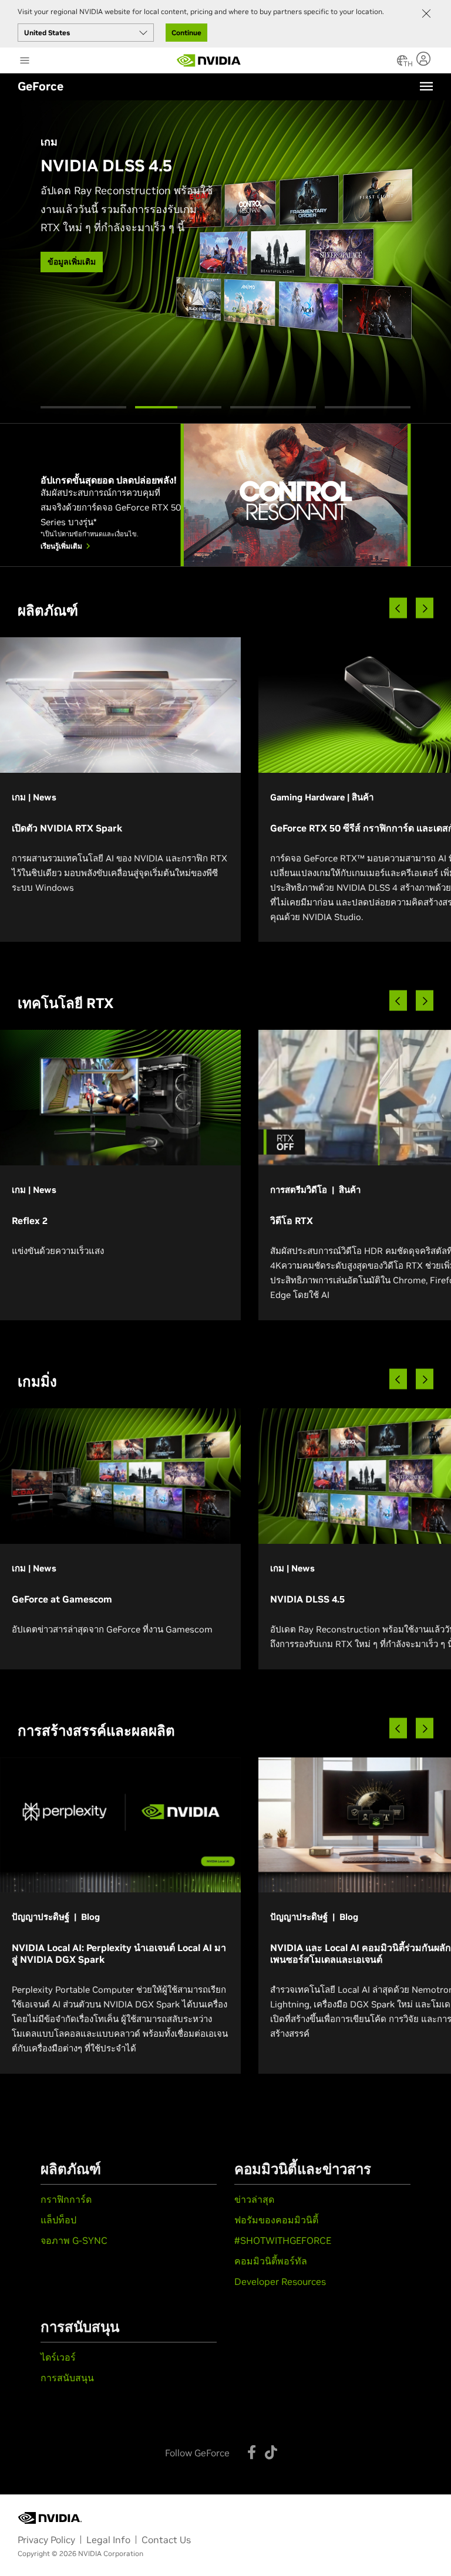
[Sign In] (425, 59)
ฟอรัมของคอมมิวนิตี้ (276, 2220)
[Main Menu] (25, 62)
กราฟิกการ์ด (66, 2199)
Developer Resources (280, 2281)
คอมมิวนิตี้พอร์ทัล (271, 2261)
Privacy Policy (46, 2540)
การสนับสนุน (67, 2378)
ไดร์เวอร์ (58, 2357)
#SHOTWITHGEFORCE (283, 2240)
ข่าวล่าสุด (254, 2199)
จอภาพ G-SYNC (74, 2240)
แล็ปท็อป (58, 2220)
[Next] (425, 608)
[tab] (83, 407)
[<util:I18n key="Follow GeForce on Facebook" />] (252, 2452)
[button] (402, 64)
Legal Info (108, 2540)
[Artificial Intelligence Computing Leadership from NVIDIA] (209, 60)
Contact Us (166, 2540)
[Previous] (398, 608)
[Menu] (426, 86)
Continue (186, 33)
